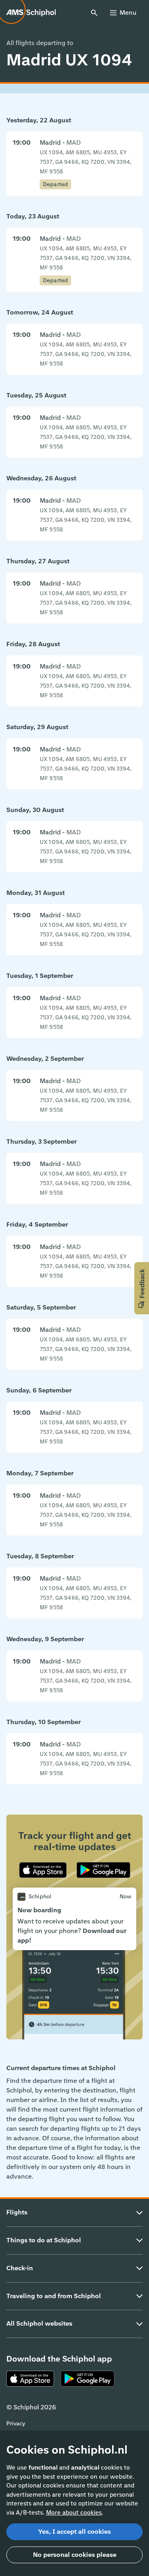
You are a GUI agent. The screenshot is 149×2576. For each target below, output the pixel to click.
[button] (142, 1288)
